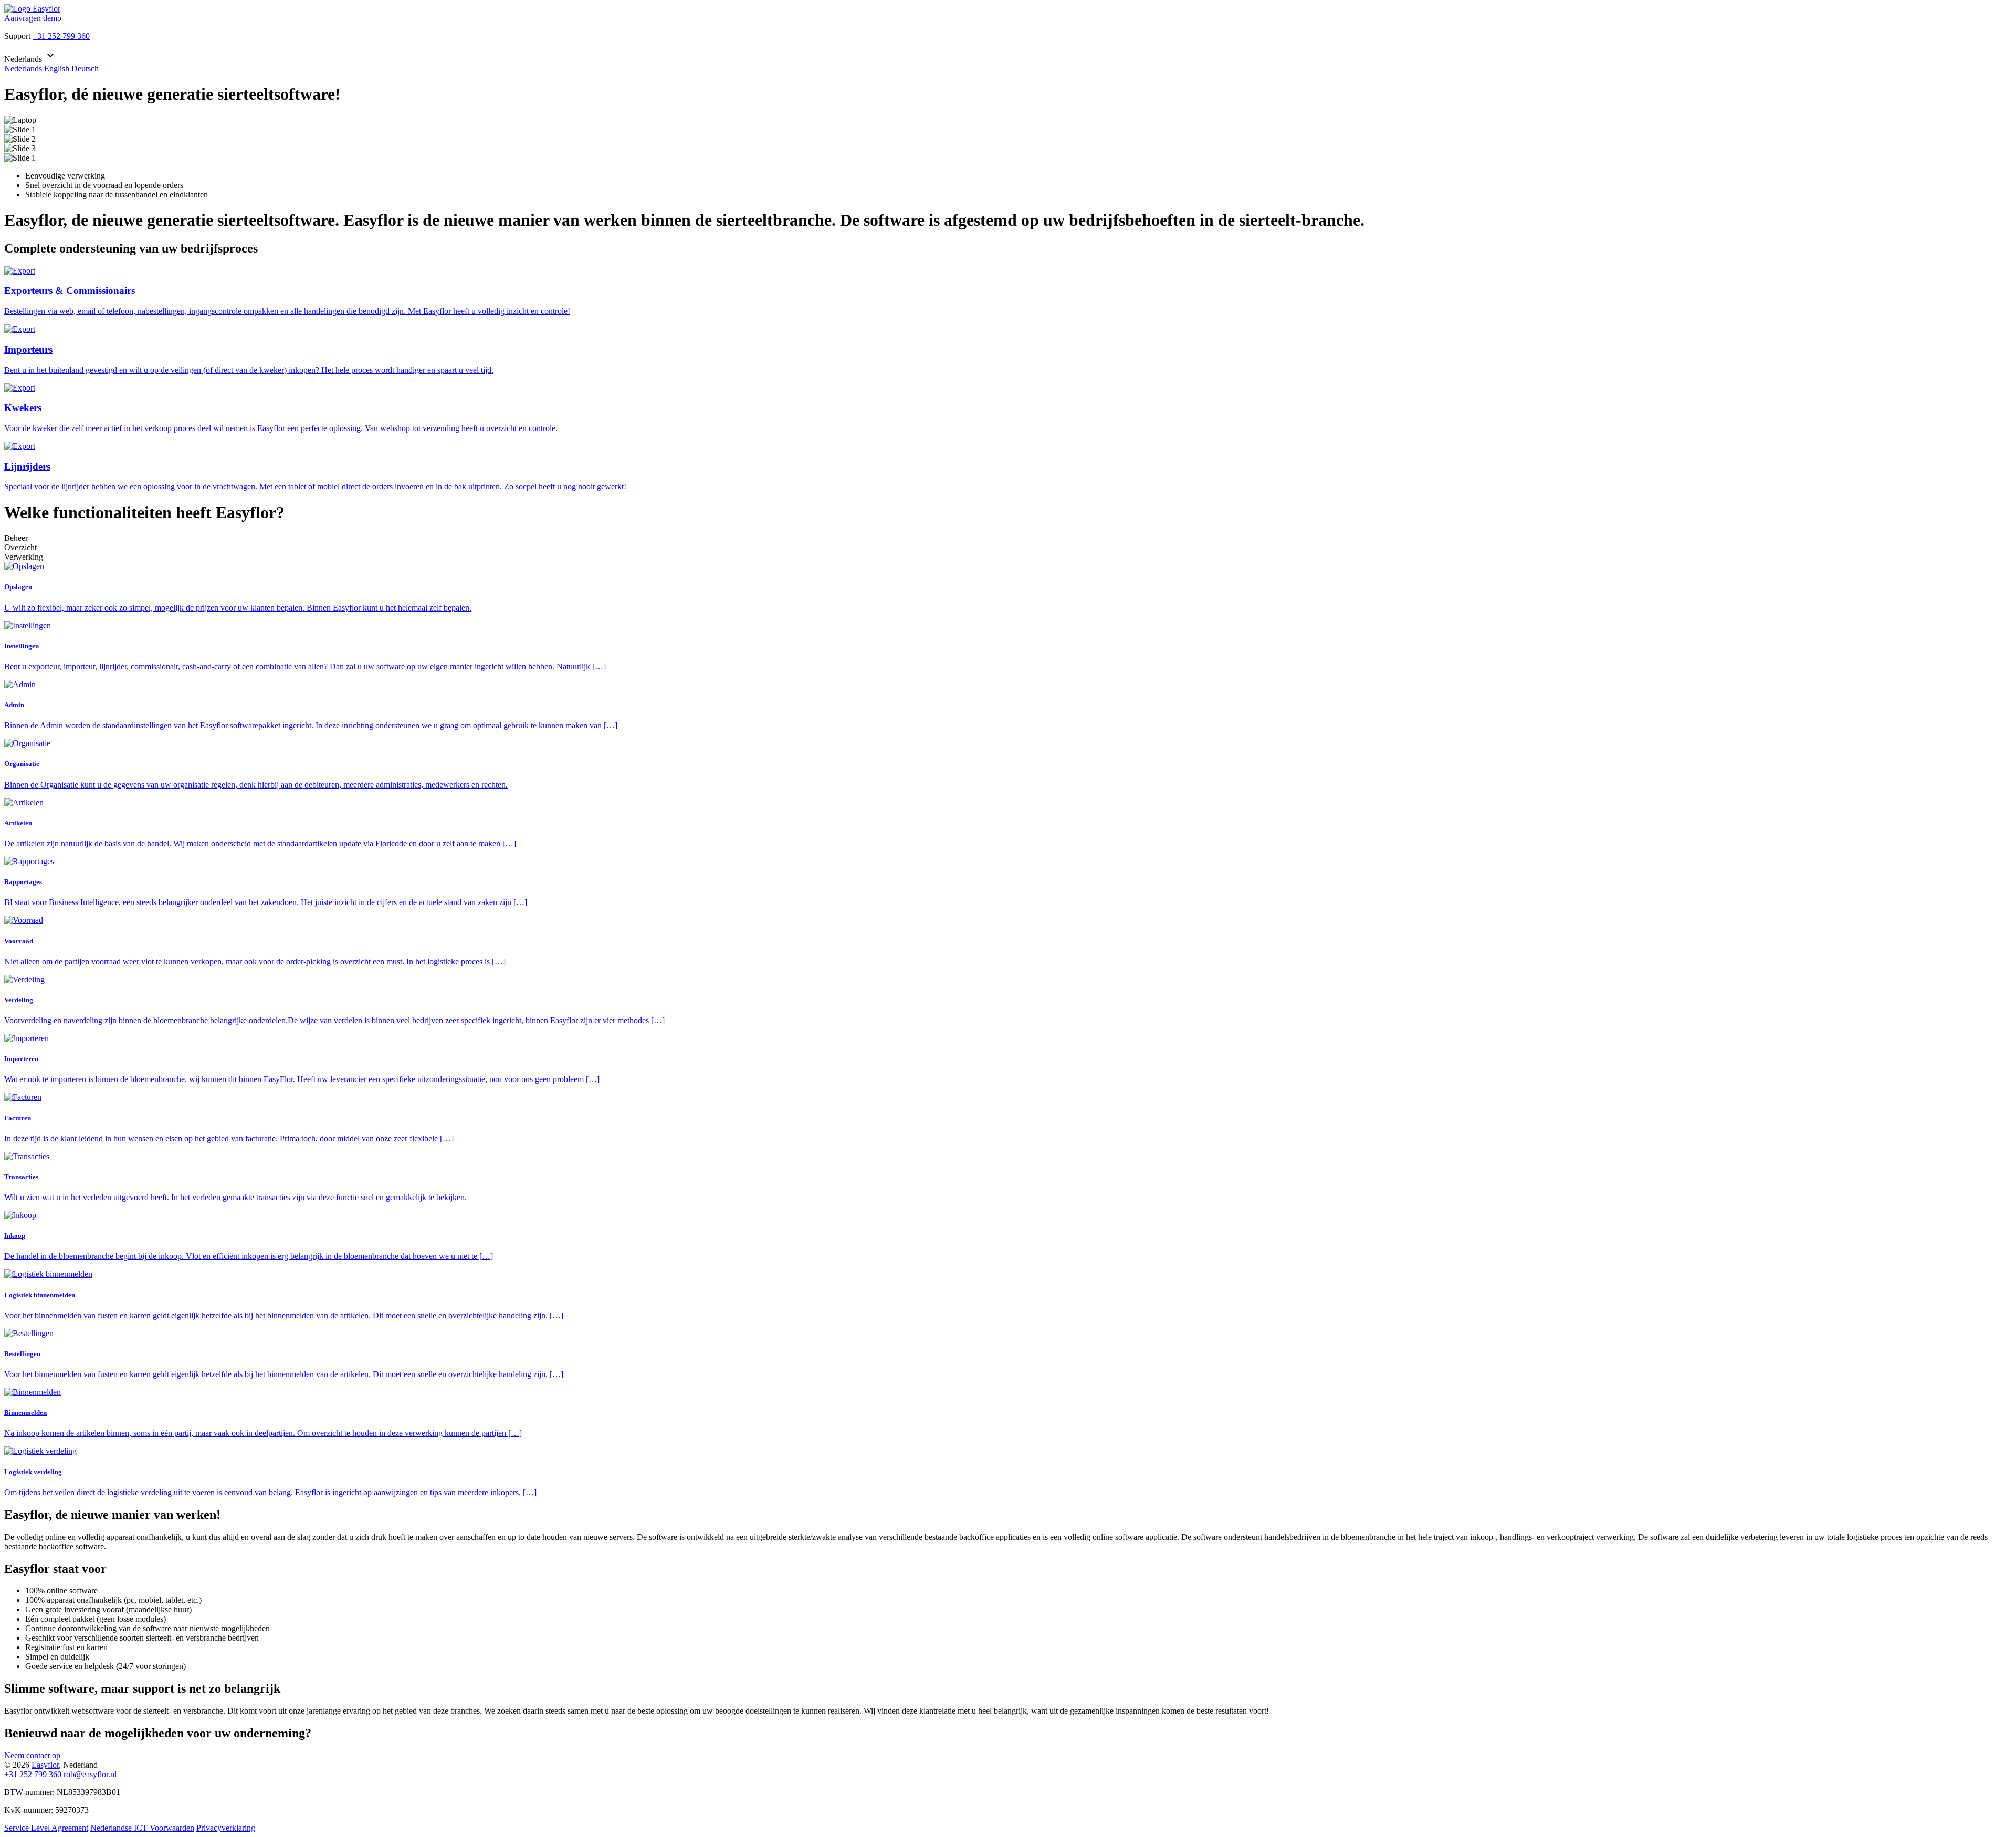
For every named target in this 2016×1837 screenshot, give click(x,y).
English (57, 69)
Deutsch (85, 69)
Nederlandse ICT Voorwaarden (142, 1828)
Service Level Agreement (46, 1828)
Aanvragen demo (33, 18)
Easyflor (45, 1765)
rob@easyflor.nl (90, 1774)
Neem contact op (32, 1755)
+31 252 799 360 (61, 36)
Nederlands (23, 69)
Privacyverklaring (226, 1828)
